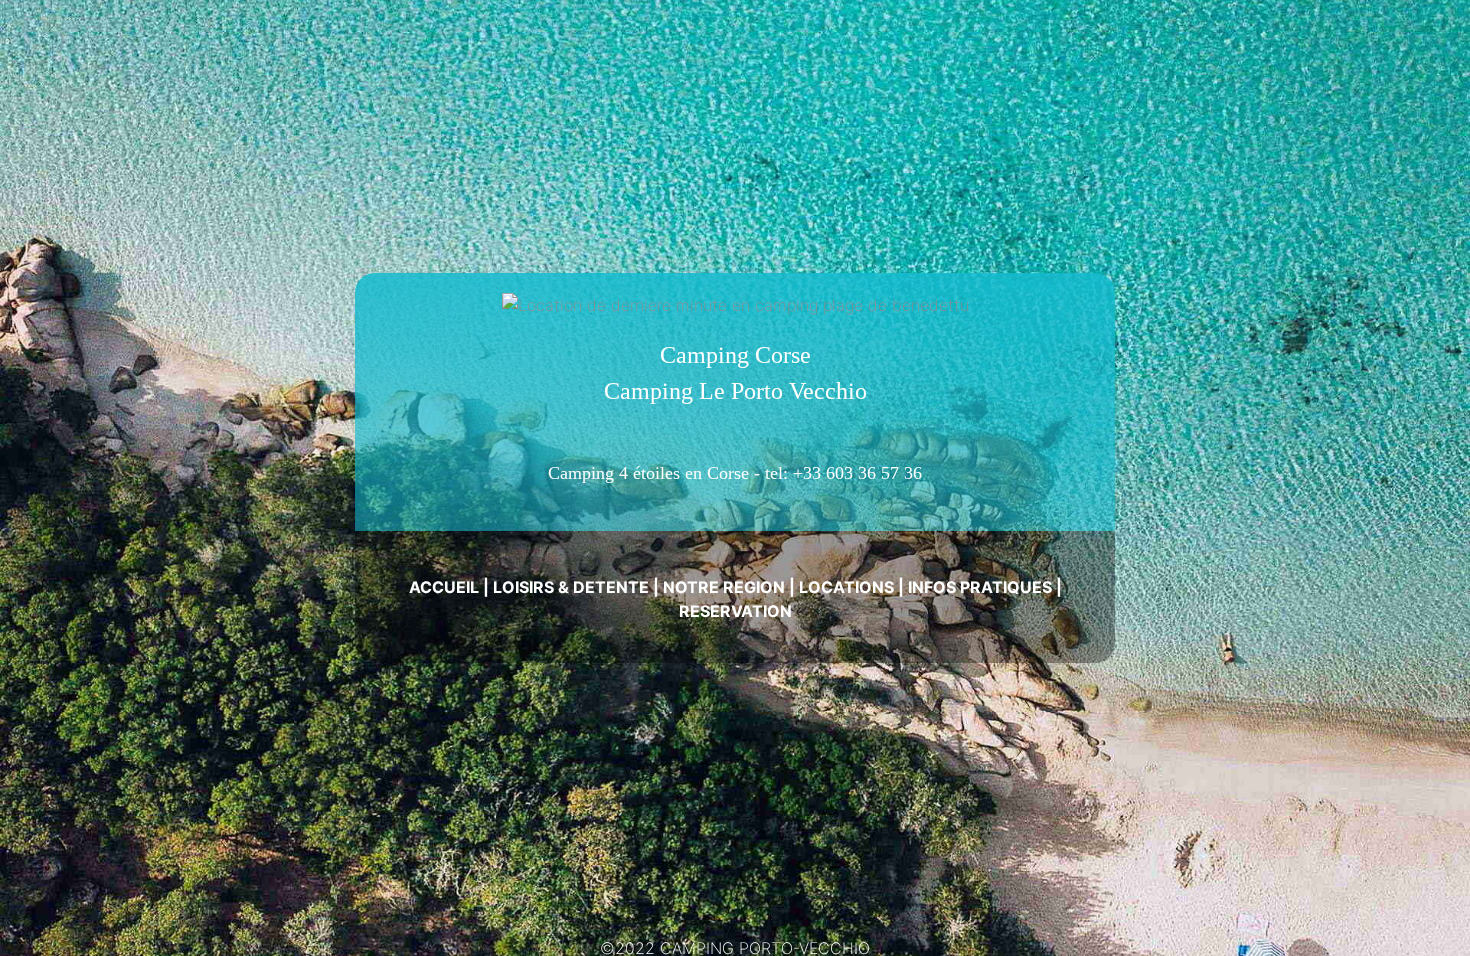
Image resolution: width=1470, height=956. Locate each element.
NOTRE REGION (724, 587)
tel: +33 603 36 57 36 (843, 473)
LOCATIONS (846, 587)
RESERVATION (735, 611)
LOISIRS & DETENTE (571, 587)
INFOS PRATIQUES (980, 587)
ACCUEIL (444, 587)
